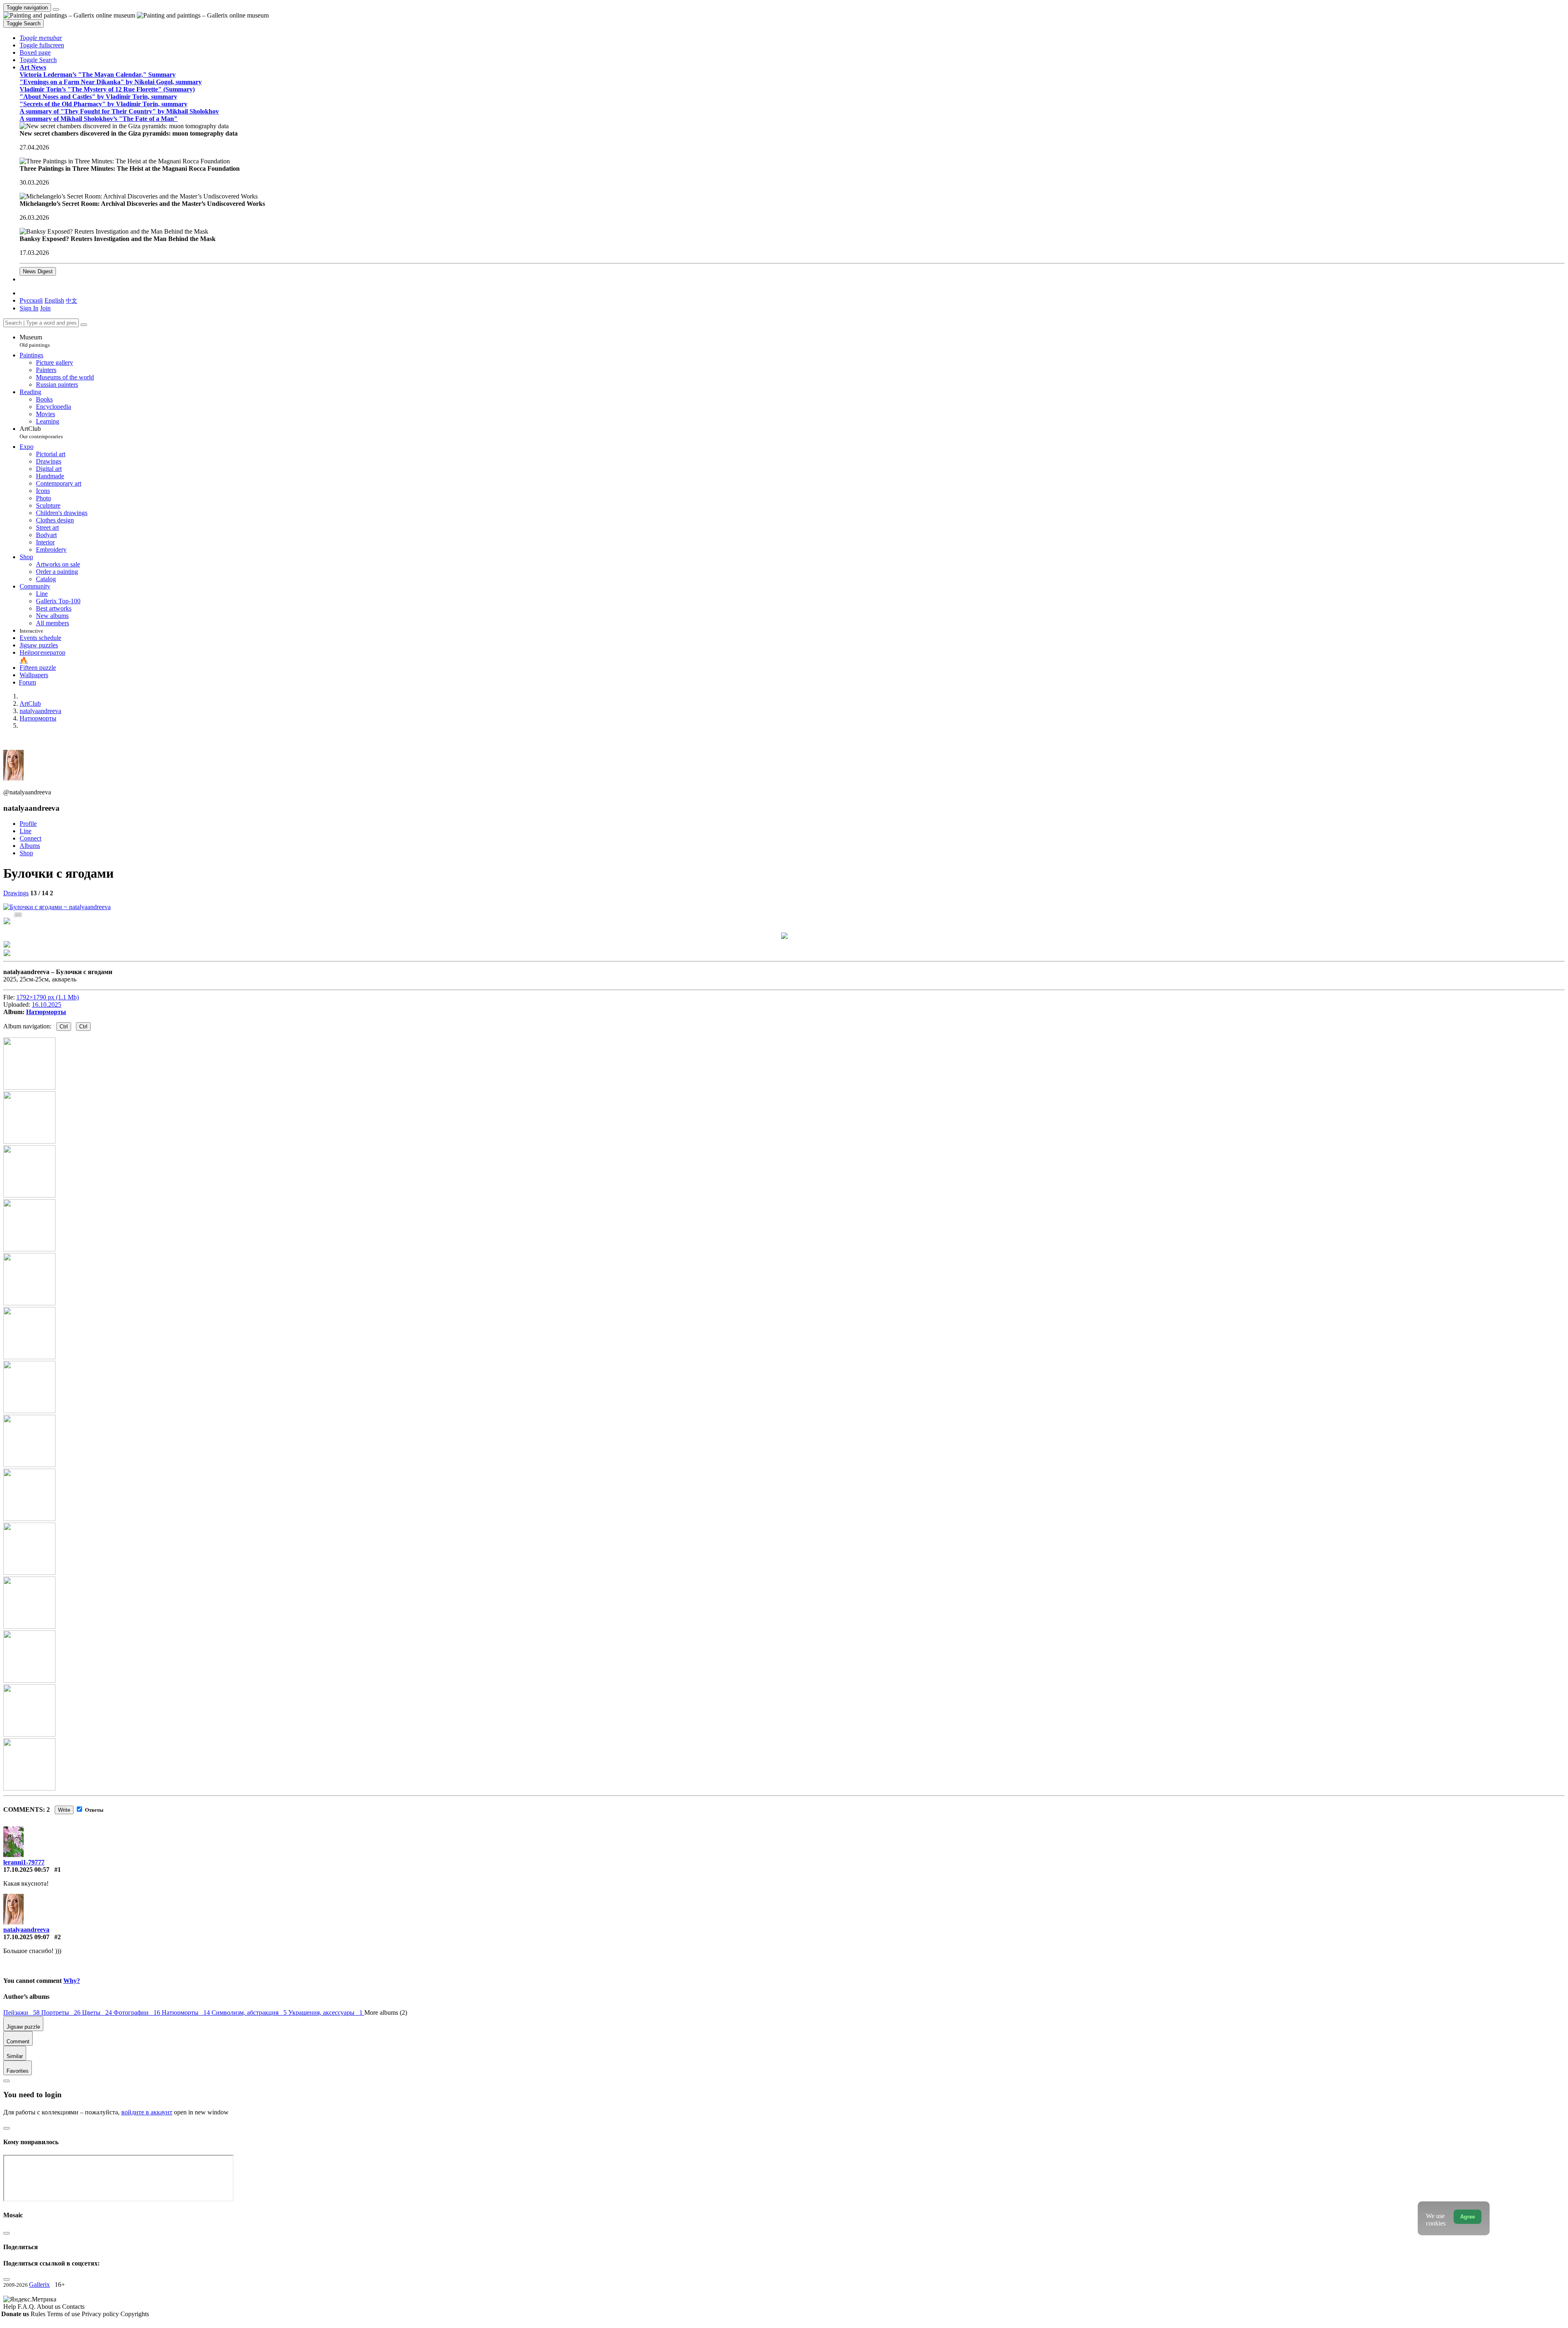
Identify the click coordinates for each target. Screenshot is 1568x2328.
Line (26, 831)
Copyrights (135, 2314)
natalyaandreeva (26, 1930)
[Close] (84, 325)
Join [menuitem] (45, 308)
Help (10, 2307)
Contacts (73, 2307)
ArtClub (41, 432)
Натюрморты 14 (187, 2012)
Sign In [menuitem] (29, 308)
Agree (1468, 2217)
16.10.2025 (47, 1005)
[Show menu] (56, 9)
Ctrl (64, 1027)
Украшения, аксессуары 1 (326, 2012)
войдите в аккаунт (147, 2112)
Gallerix (39, 2285)
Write (64, 1810)
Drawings (16, 893)
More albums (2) (386, 2012)
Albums (30, 846)
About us (49, 2307)
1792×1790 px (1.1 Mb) (48, 997)
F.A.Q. (27, 2307)
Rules (39, 2314)
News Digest (38, 271)
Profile (28, 824)
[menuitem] (71, 300)
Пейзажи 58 (22, 2012)
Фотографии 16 (138, 2012)
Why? (72, 1981)
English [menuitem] (54, 300)
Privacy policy (101, 2314)
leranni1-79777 (24, 1862)
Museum (35, 341)
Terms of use (64, 2314)
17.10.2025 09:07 (26, 1937)
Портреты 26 (62, 2012)
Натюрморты (46, 1012)
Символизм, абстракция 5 (250, 2012)
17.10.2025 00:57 (26, 1870)
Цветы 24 (98, 2012)
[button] (41, 38)
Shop (26, 853)
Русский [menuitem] (31, 300)
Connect (30, 838)
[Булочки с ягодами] (57, 907)
